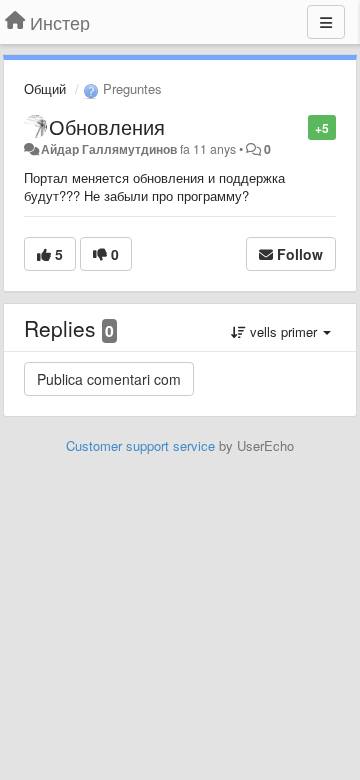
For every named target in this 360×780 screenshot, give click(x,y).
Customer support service (140, 445)
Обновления (107, 126)
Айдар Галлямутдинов (109, 149)
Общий (45, 88)
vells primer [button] (283, 331)
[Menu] (326, 22)
